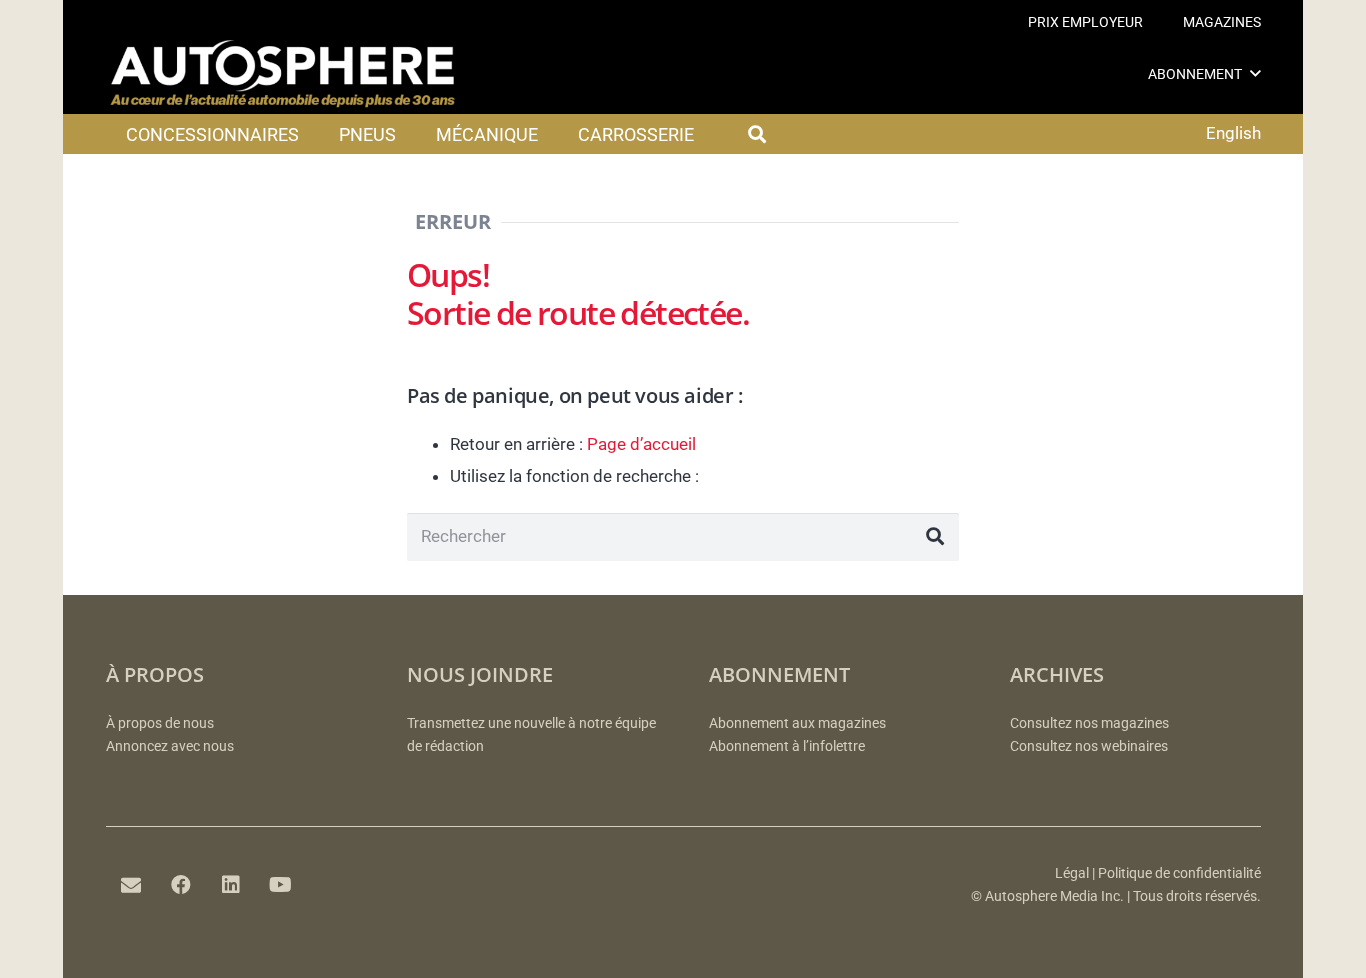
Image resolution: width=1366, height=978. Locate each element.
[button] (1255, 73)
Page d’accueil (641, 444)
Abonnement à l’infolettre (787, 746)
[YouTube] (281, 885)
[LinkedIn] (231, 885)
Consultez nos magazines (1089, 723)
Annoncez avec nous (170, 746)
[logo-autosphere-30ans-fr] (283, 74)
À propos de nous (160, 723)
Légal (1072, 873)
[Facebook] (181, 885)
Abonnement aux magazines (797, 723)
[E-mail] (131, 885)
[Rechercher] (935, 537)
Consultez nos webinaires (1089, 746)
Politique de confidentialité (1179, 873)
